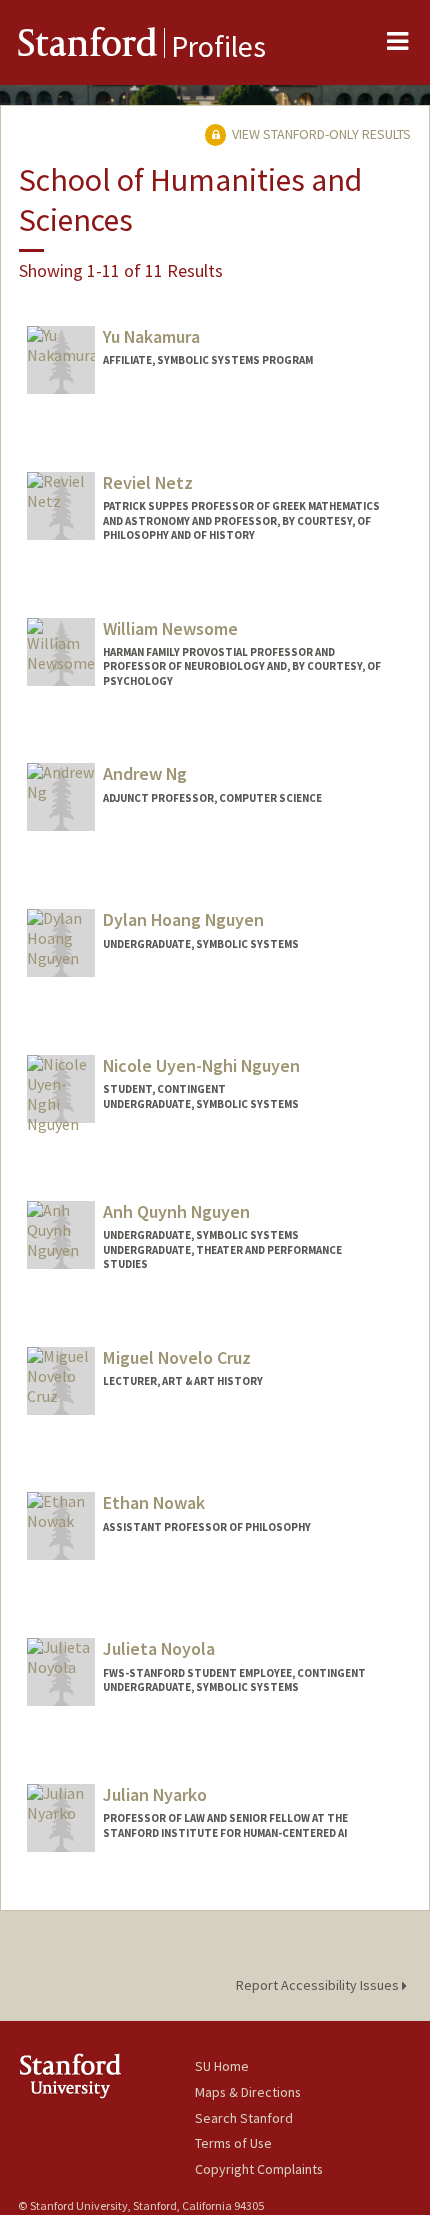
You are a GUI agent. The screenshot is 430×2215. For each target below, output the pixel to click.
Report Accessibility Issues (319, 1985)
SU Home (222, 2066)
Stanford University (106, 2075)
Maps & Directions (248, 2092)
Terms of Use (233, 2143)
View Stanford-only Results (320, 134)
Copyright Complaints (259, 2169)
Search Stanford (244, 2118)
